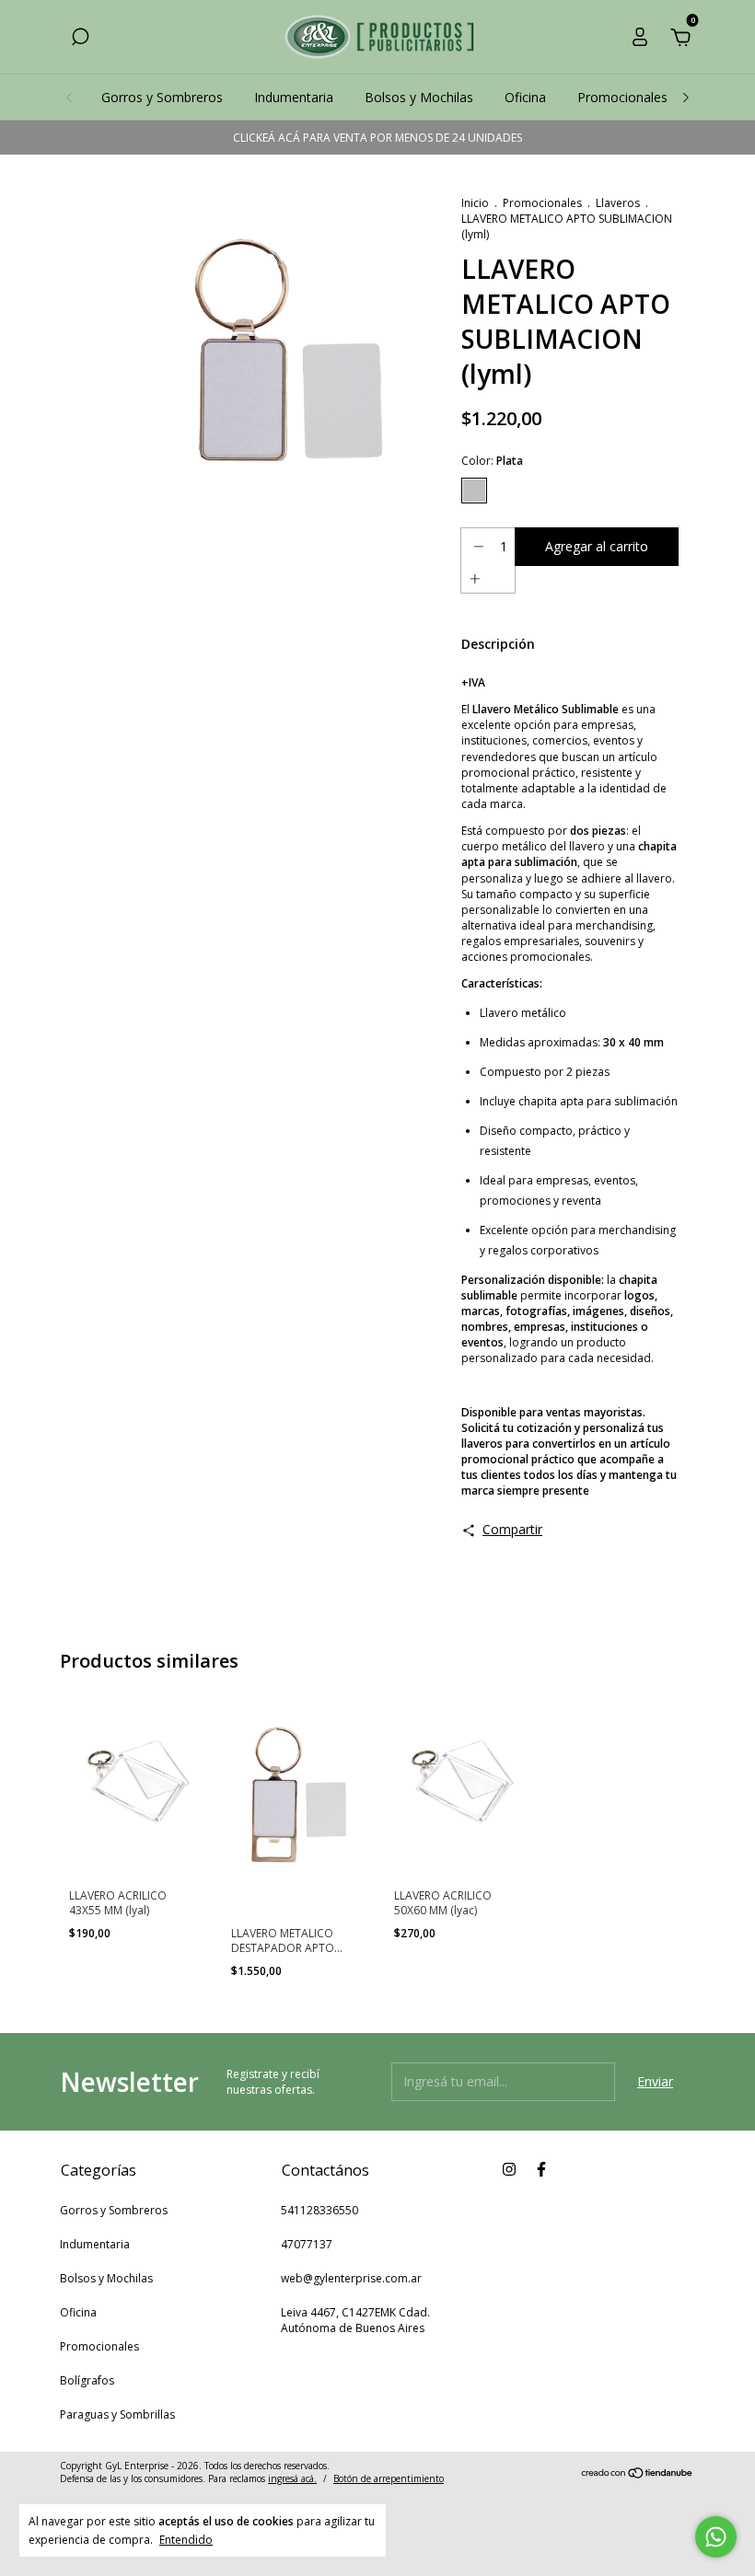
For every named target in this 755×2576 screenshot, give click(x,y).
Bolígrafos (87, 2380)
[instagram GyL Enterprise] (509, 2170)
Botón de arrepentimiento (389, 2478)
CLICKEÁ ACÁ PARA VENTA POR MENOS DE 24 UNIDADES (377, 138)
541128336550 (319, 2210)
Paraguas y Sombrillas (117, 2414)
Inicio (475, 203)
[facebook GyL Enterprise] (541, 2170)
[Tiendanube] (638, 2474)
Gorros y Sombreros (162, 97)
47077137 (307, 2244)
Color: (492, 461)
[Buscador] (80, 39)
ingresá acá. (292, 2478)
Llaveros (618, 203)
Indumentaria (294, 97)
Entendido (186, 2539)
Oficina (525, 97)
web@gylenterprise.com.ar (351, 2278)
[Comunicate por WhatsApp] (716, 2537)
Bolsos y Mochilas (419, 97)
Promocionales (622, 97)
